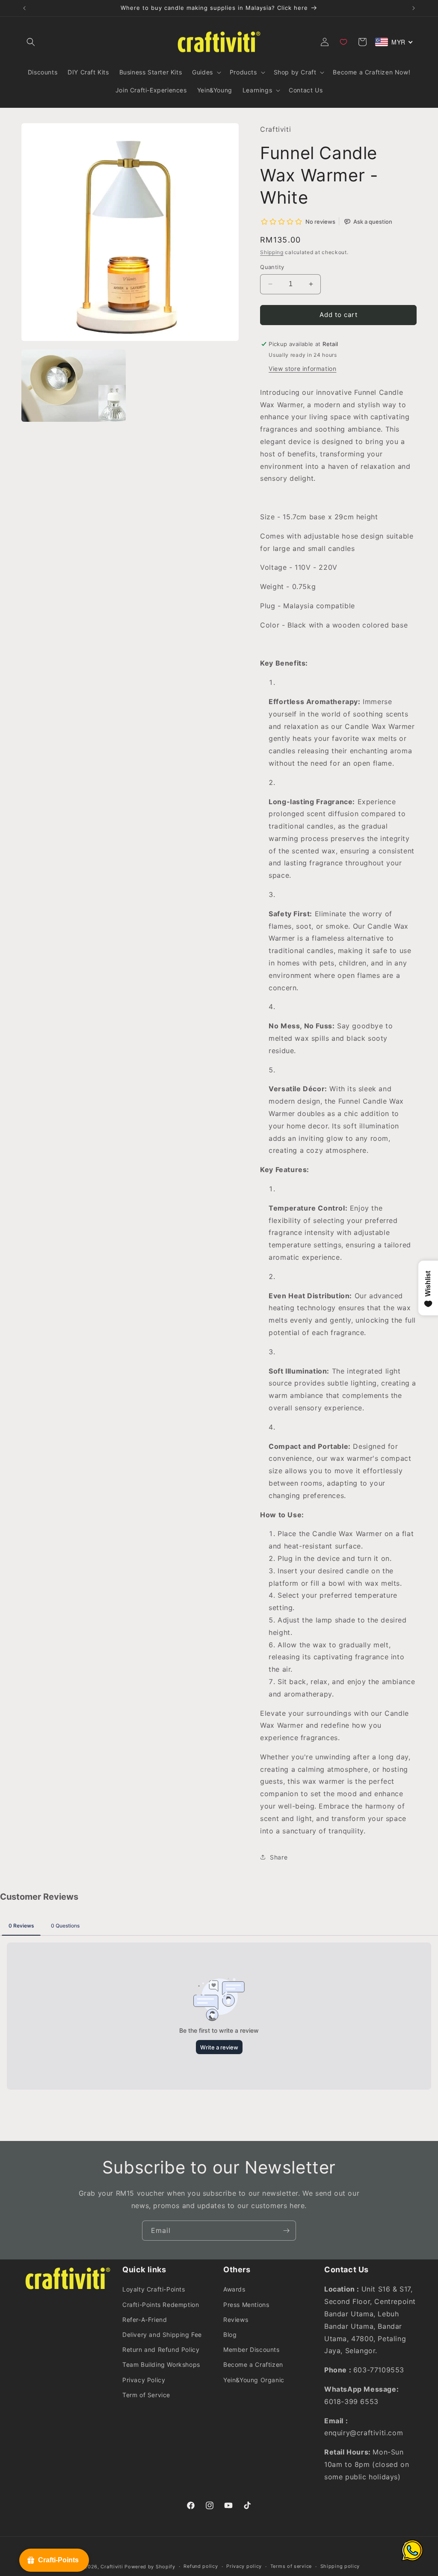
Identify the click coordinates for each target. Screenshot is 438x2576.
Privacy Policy (144, 2380)
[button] (31, 42)
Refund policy (201, 2566)
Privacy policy (244, 2566)
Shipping (272, 252)
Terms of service (291, 2566)
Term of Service (146, 2395)
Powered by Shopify (150, 2567)
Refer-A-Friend (145, 2320)
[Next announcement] (414, 8)
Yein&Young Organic (254, 2380)
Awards (234, 2289)
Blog (230, 2335)
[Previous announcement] (24, 8)
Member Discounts (252, 2349)
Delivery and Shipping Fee (162, 2335)
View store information (302, 369)
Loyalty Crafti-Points (154, 2289)
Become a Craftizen (253, 2364)
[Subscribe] (286, 2231)
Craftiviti (112, 2567)
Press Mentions (246, 2305)
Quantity (272, 267)
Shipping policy (340, 2566)
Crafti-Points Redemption (161, 2305)
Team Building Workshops (161, 2364)
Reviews (236, 2320)
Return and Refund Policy (161, 2349)
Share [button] (279, 1857)
